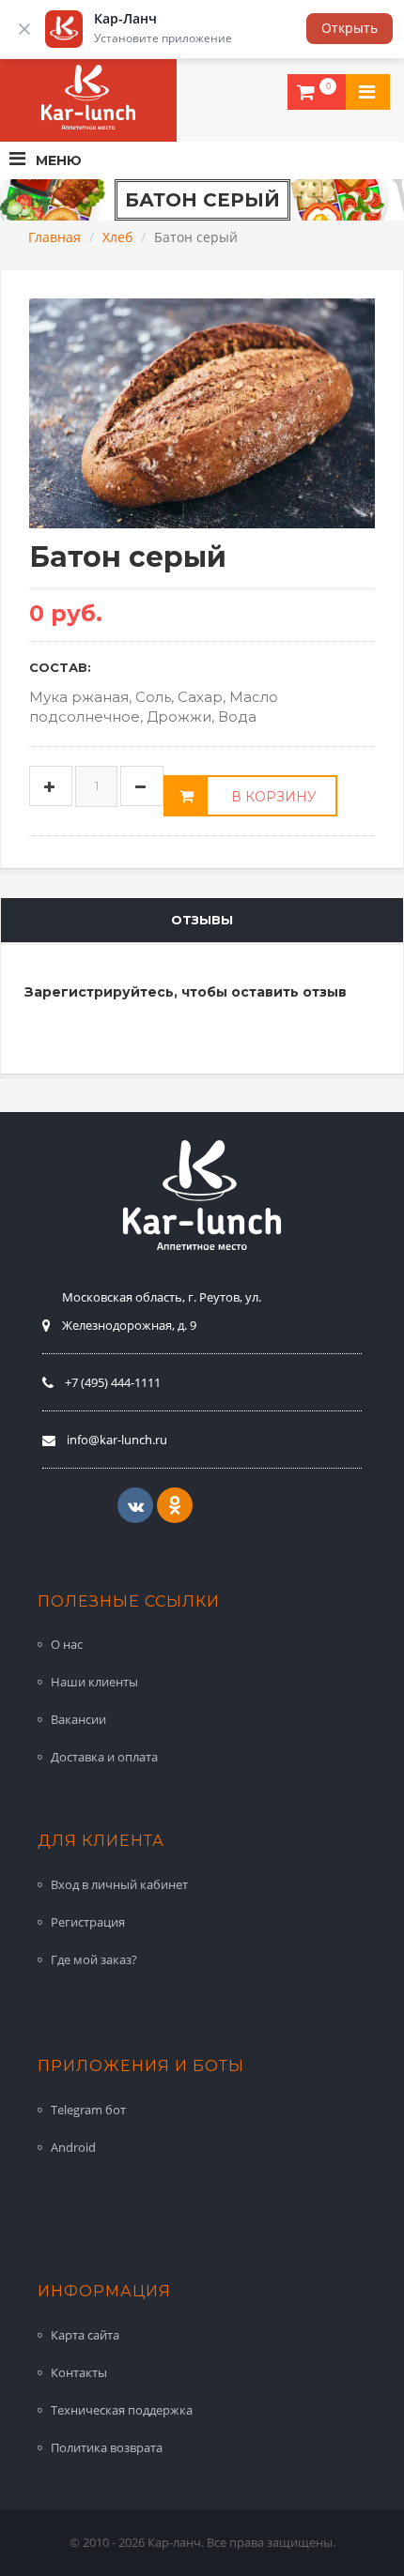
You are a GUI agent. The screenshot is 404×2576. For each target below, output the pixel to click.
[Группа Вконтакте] (135, 1505)
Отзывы (202, 920)
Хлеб (117, 237)
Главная (54, 237)
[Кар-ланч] (88, 98)
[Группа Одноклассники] (175, 1505)
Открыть (350, 28)
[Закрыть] (24, 29)
